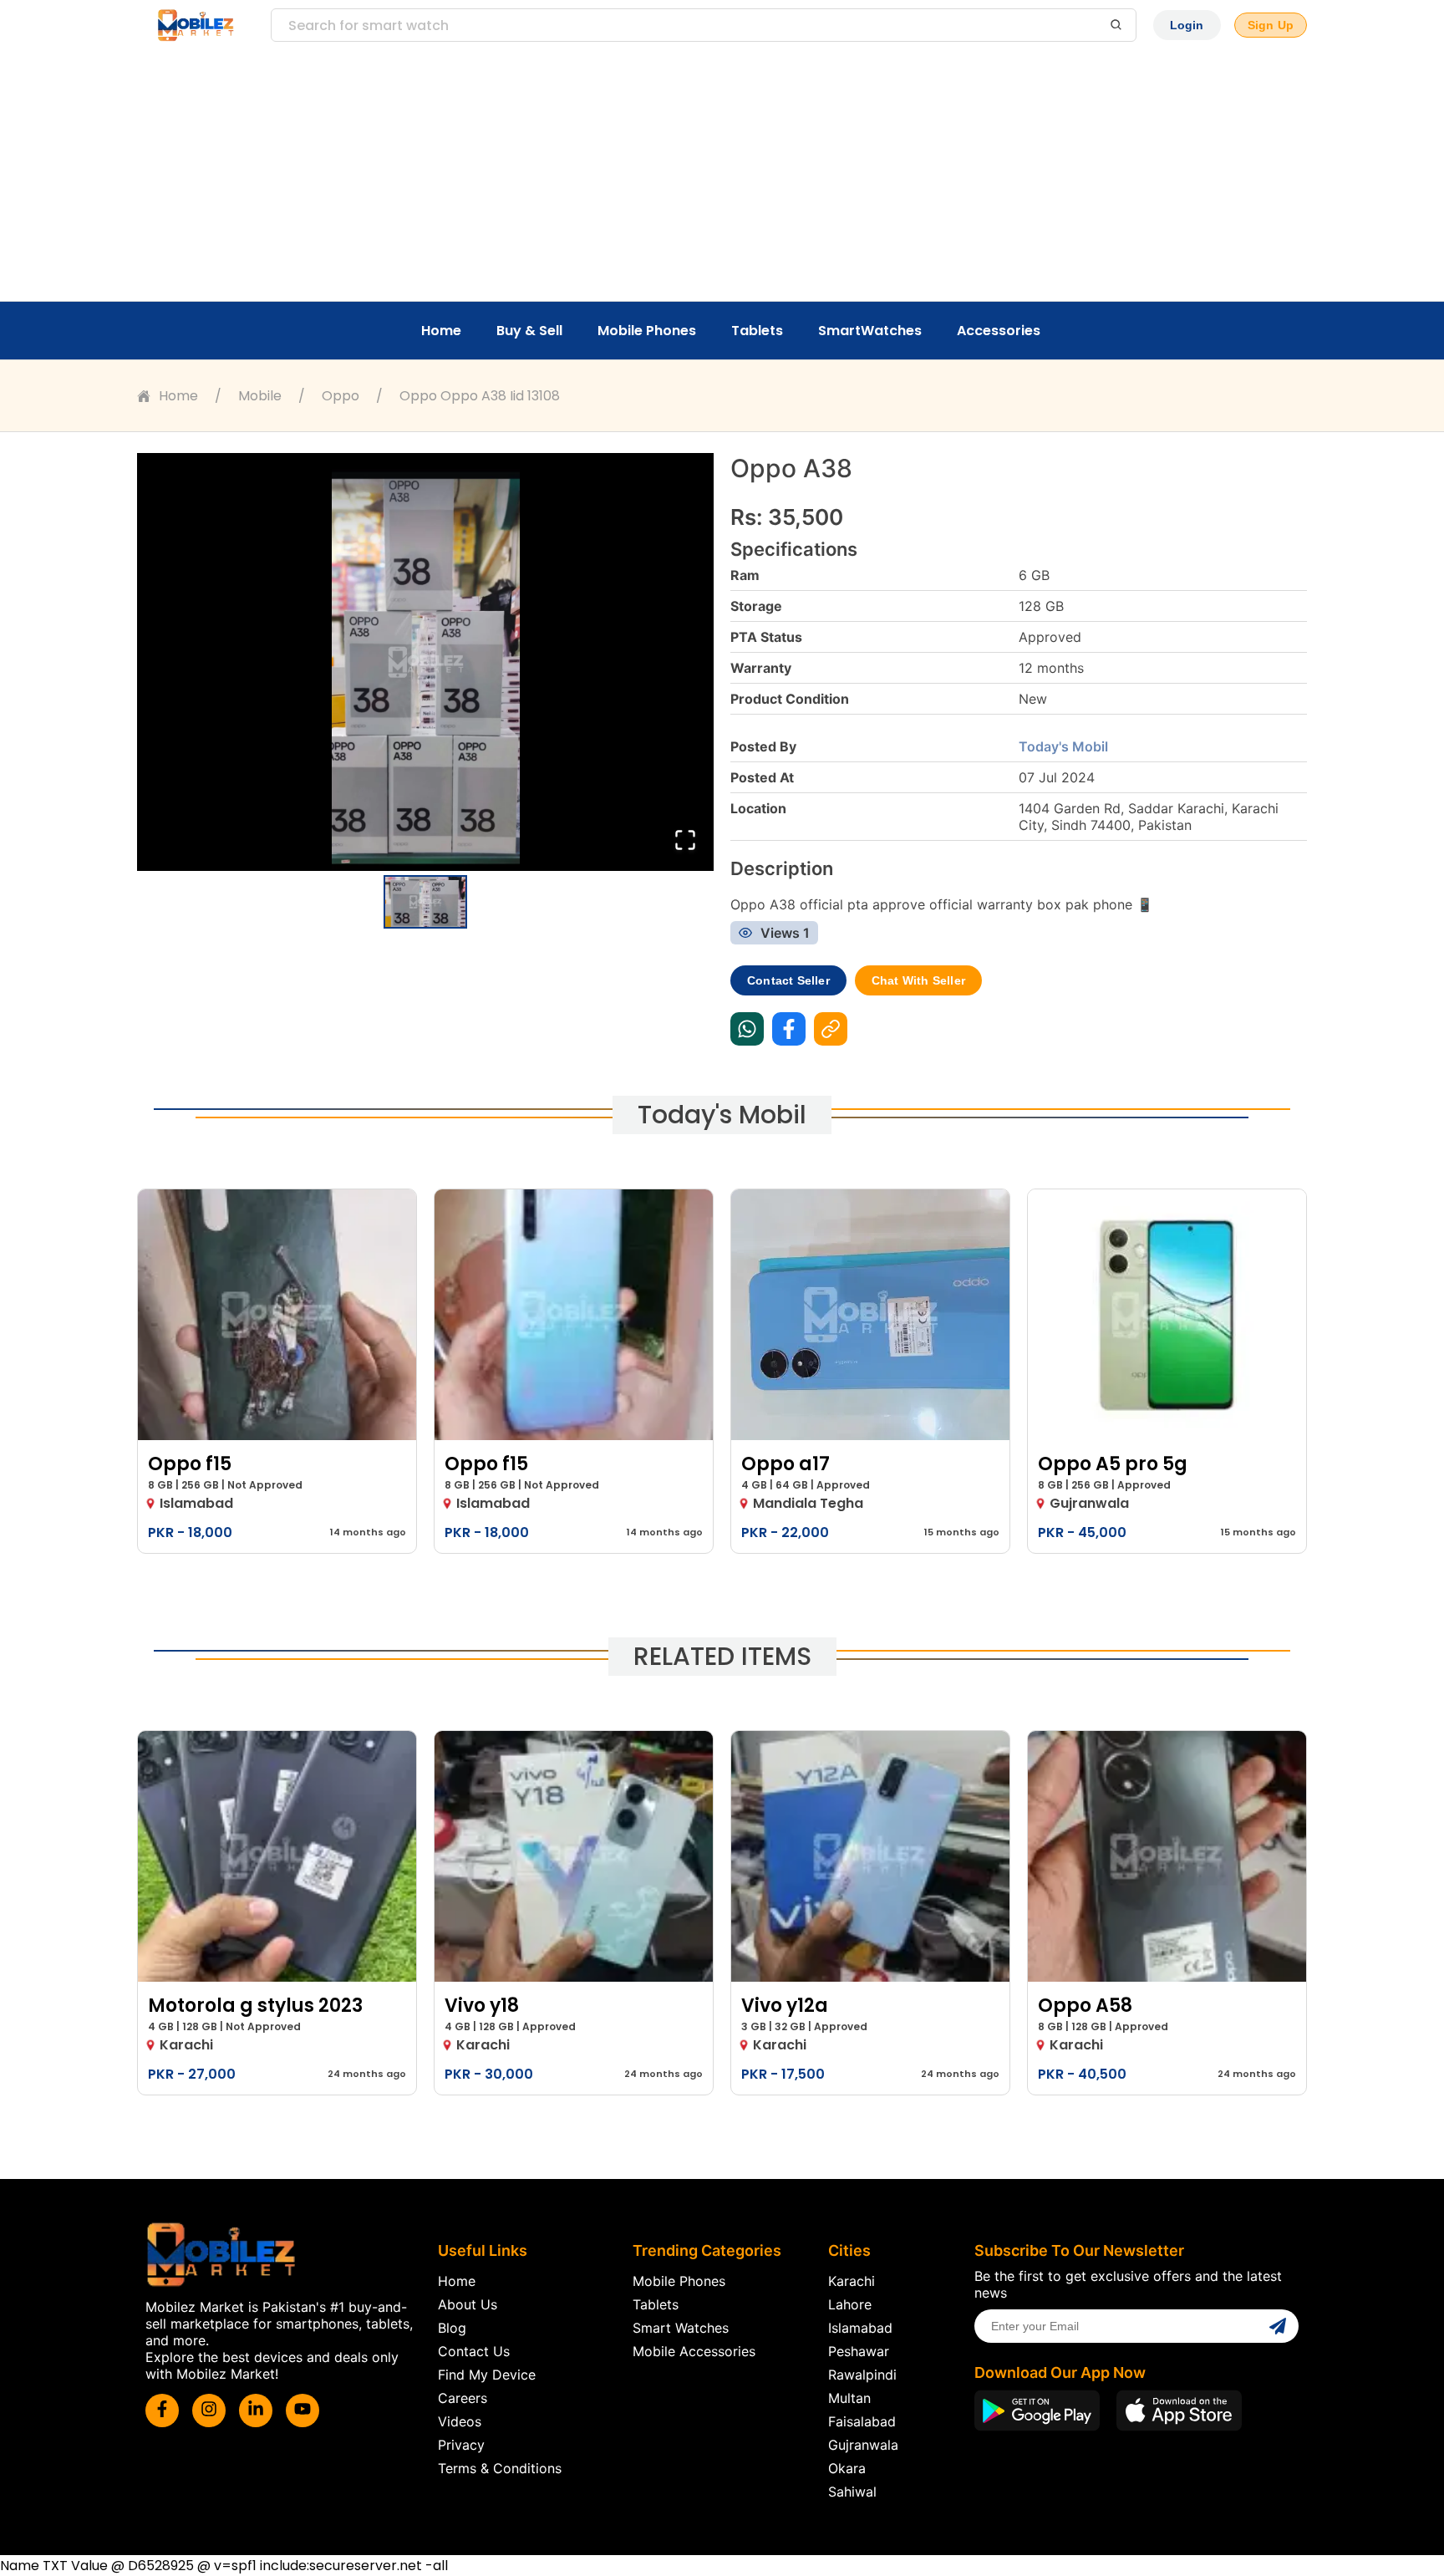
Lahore (850, 2304)
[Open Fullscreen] (685, 841)
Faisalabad (862, 2421)
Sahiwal (852, 2492)
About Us (468, 2304)
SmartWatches (870, 331)
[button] (425, 662)
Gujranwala (863, 2445)
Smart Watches (681, 2328)
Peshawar (859, 2351)
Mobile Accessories (694, 2351)
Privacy (461, 2445)
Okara (847, 2468)
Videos (460, 2421)
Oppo (341, 396)
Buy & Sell (529, 331)
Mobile (260, 396)
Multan (849, 2398)
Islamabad (860, 2328)
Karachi (852, 2281)
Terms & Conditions (500, 2468)
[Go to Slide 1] (425, 902)
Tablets (757, 331)
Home (441, 331)
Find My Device (487, 2375)
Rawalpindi (862, 2375)
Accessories (999, 331)
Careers (463, 2398)
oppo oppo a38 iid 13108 (480, 396)
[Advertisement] (722, 176)
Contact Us (474, 2351)
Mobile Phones (647, 331)
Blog (452, 2328)
